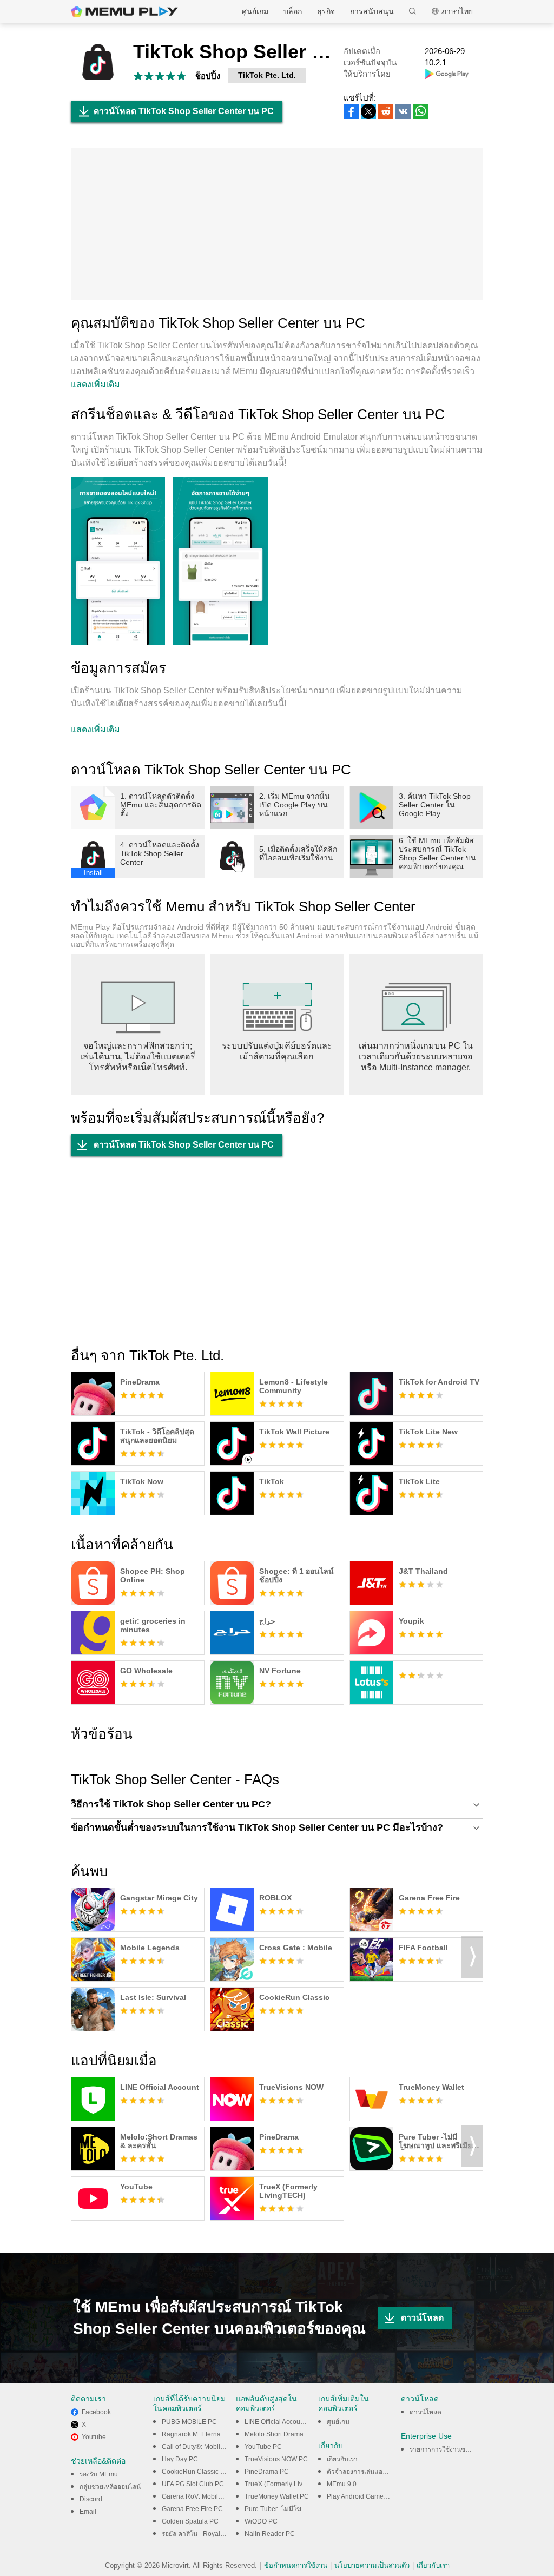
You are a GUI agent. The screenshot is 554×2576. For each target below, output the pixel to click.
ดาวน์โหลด (422, 2318)
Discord (91, 2499)
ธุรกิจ (326, 11)
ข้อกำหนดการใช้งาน (296, 2565)
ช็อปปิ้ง (208, 76)
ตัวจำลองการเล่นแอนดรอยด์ (367, 2472)
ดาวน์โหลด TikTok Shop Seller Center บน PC (184, 111)
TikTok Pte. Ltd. (267, 75)
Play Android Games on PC (367, 2496)
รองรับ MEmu (99, 2474)
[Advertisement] (277, 224)
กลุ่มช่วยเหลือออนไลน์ (110, 2487)
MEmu (124, 11)
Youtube (94, 2437)
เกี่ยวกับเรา (342, 2459)
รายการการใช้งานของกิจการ (450, 2449)
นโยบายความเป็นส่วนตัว (372, 2565)
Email (88, 2512)
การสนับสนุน (372, 11)
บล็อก (293, 11)
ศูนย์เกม (255, 11)
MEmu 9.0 (342, 2484)
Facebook (96, 2412)
